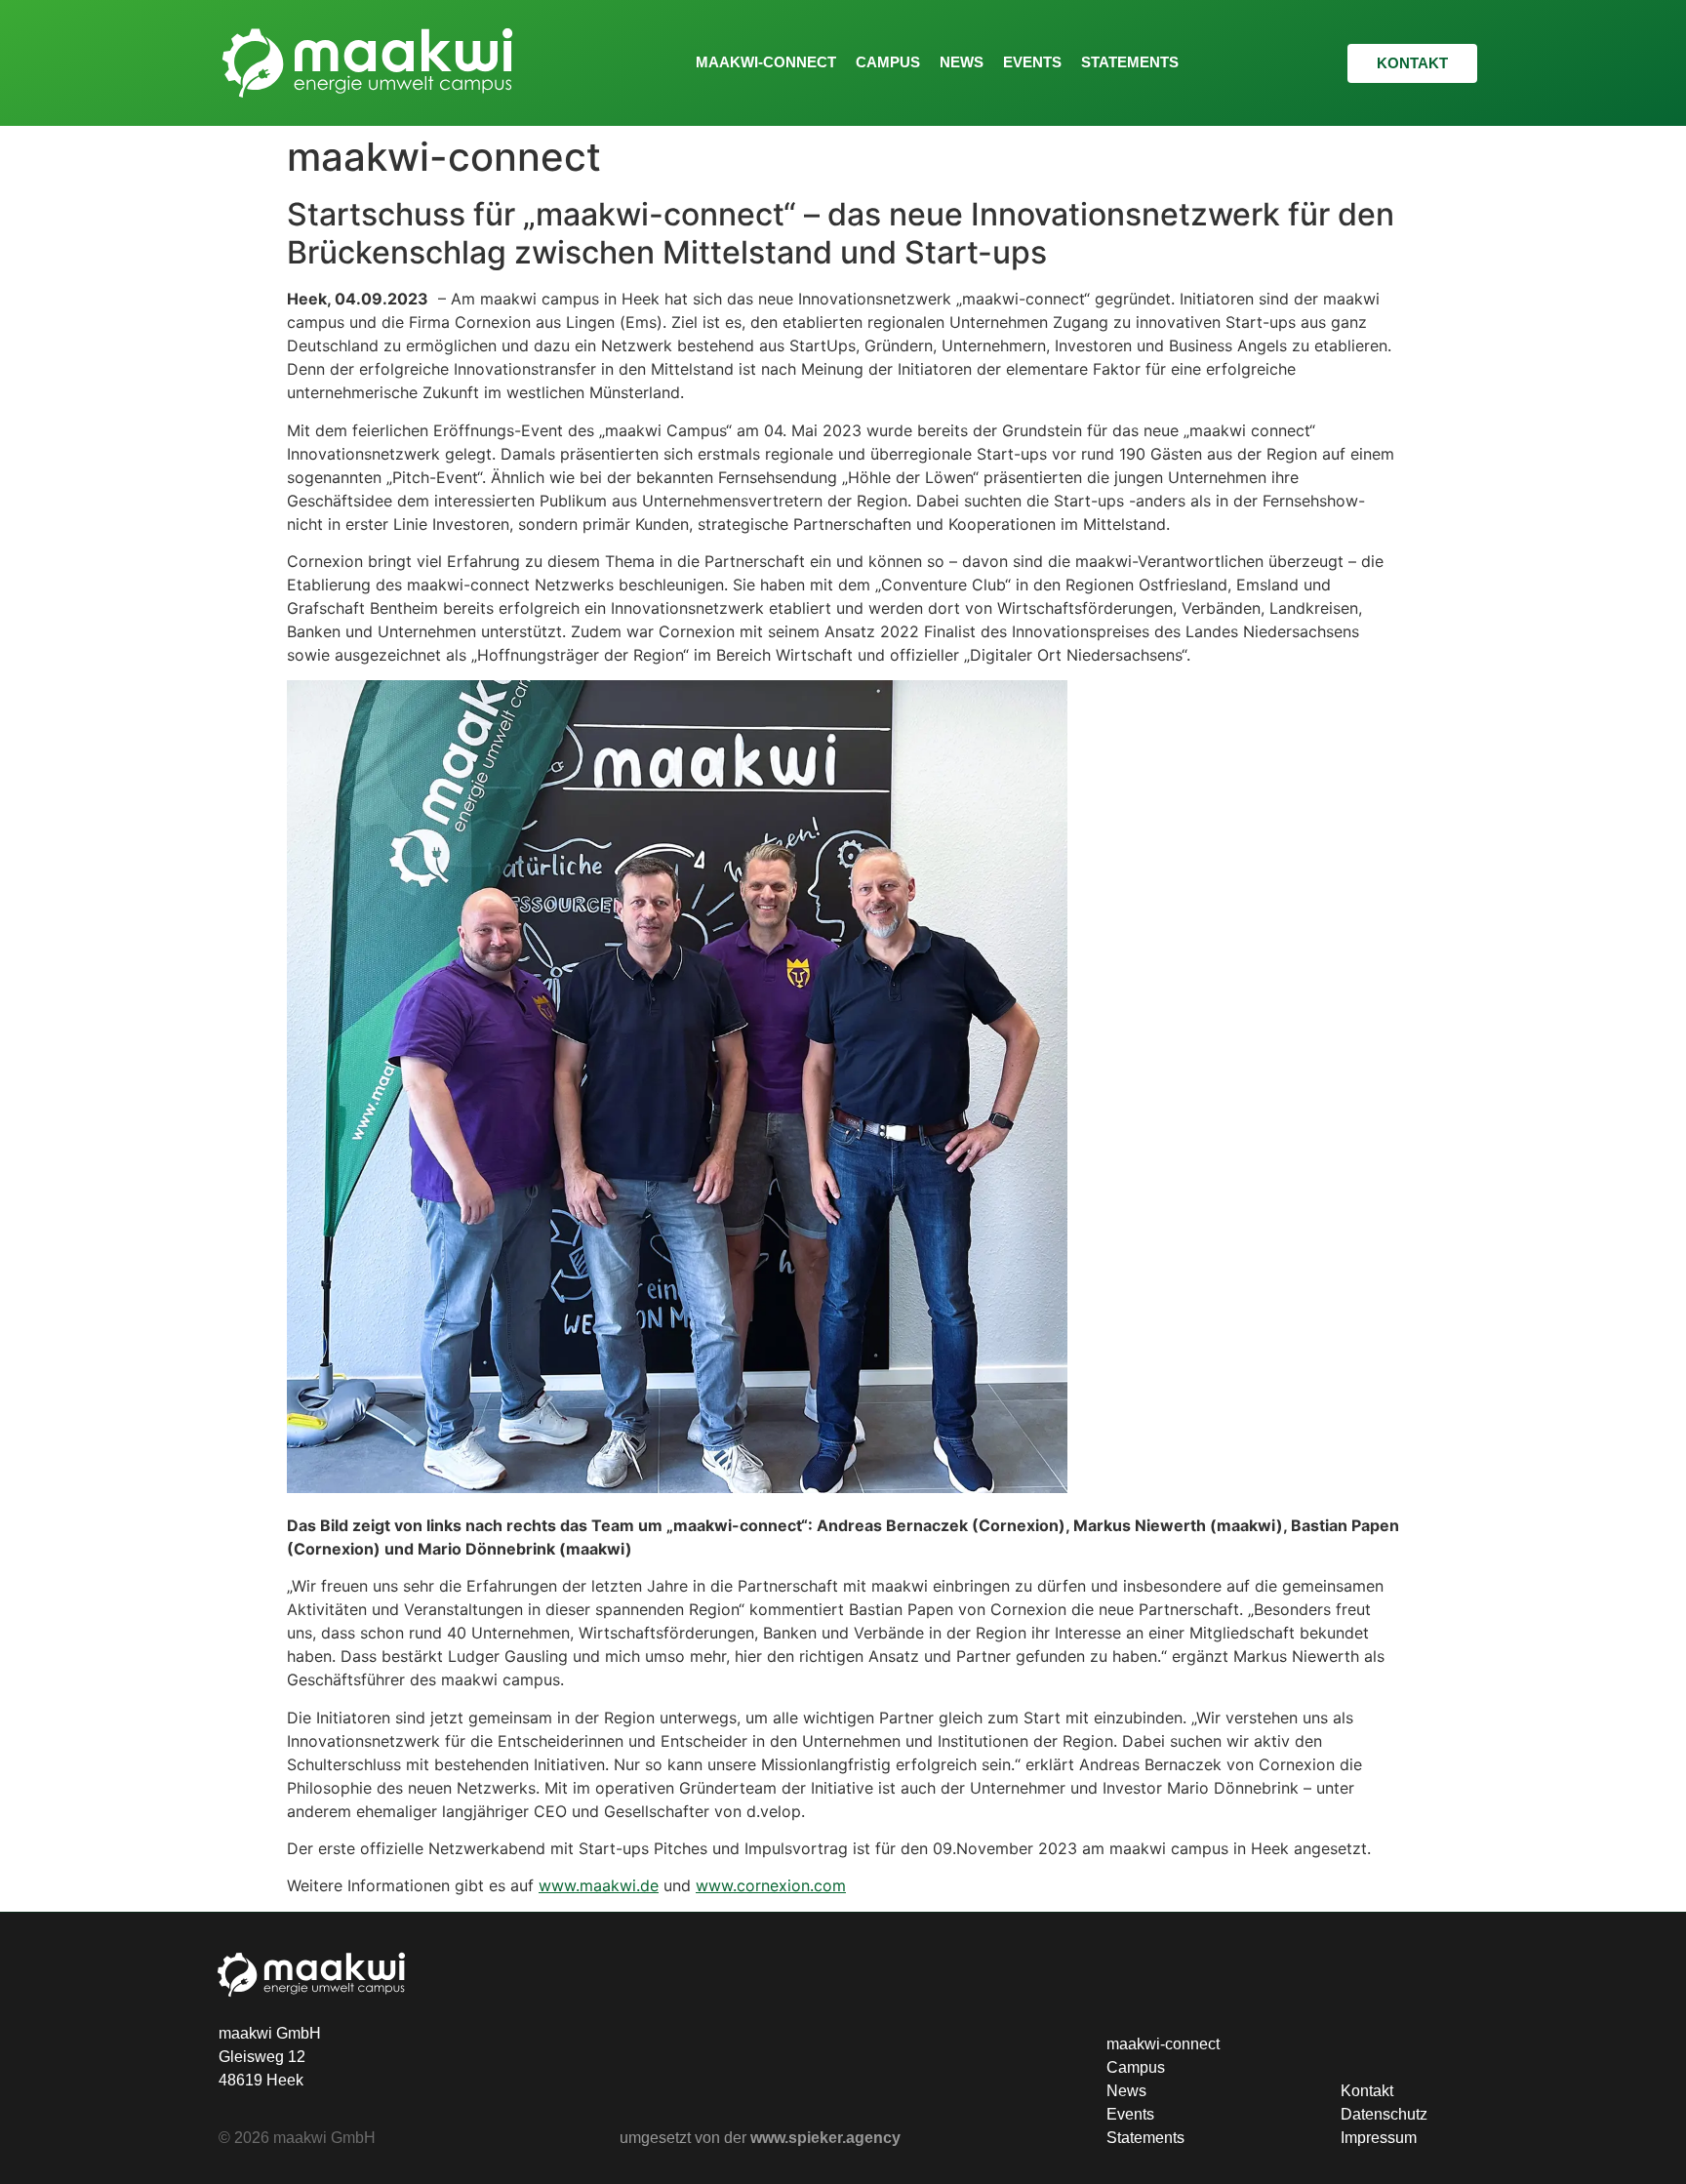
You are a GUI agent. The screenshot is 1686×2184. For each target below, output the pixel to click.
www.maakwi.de (599, 1885)
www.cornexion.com (771, 1885)
